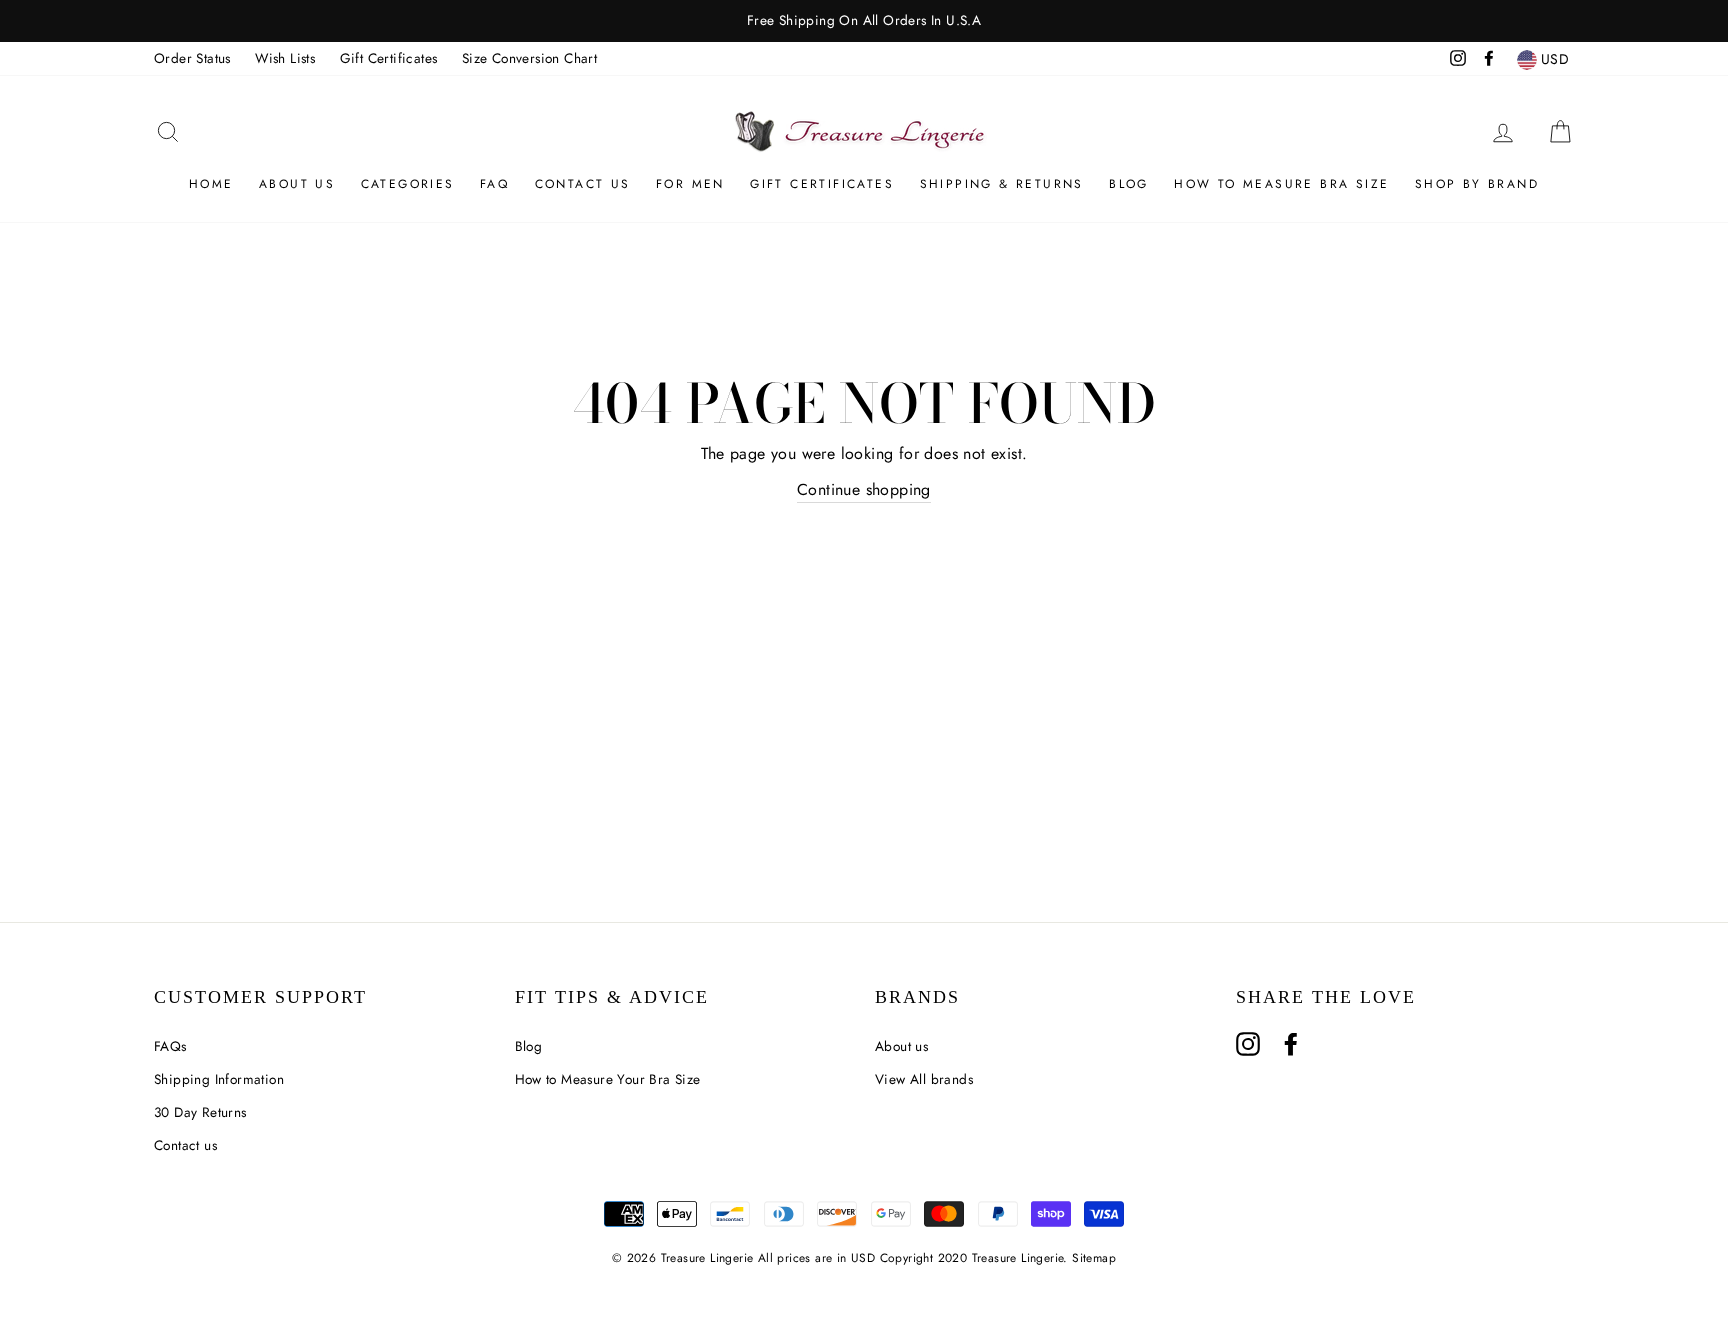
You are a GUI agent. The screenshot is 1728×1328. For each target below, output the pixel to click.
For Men (690, 184)
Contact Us (583, 184)
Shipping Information (219, 1079)
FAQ (494, 184)
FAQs (170, 1046)
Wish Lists (285, 58)
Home (211, 184)
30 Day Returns (200, 1112)
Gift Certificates (389, 58)
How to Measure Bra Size (1281, 184)
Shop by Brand (1477, 184)
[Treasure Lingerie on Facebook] (1291, 1044)
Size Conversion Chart (529, 58)
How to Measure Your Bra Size (608, 1079)
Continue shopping (864, 489)
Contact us (185, 1145)
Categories (408, 184)
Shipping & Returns (1002, 184)
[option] (864, 21)
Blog (1129, 184)
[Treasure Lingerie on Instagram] (1248, 1044)
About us (297, 184)
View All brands (924, 1079)
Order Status (192, 58)
